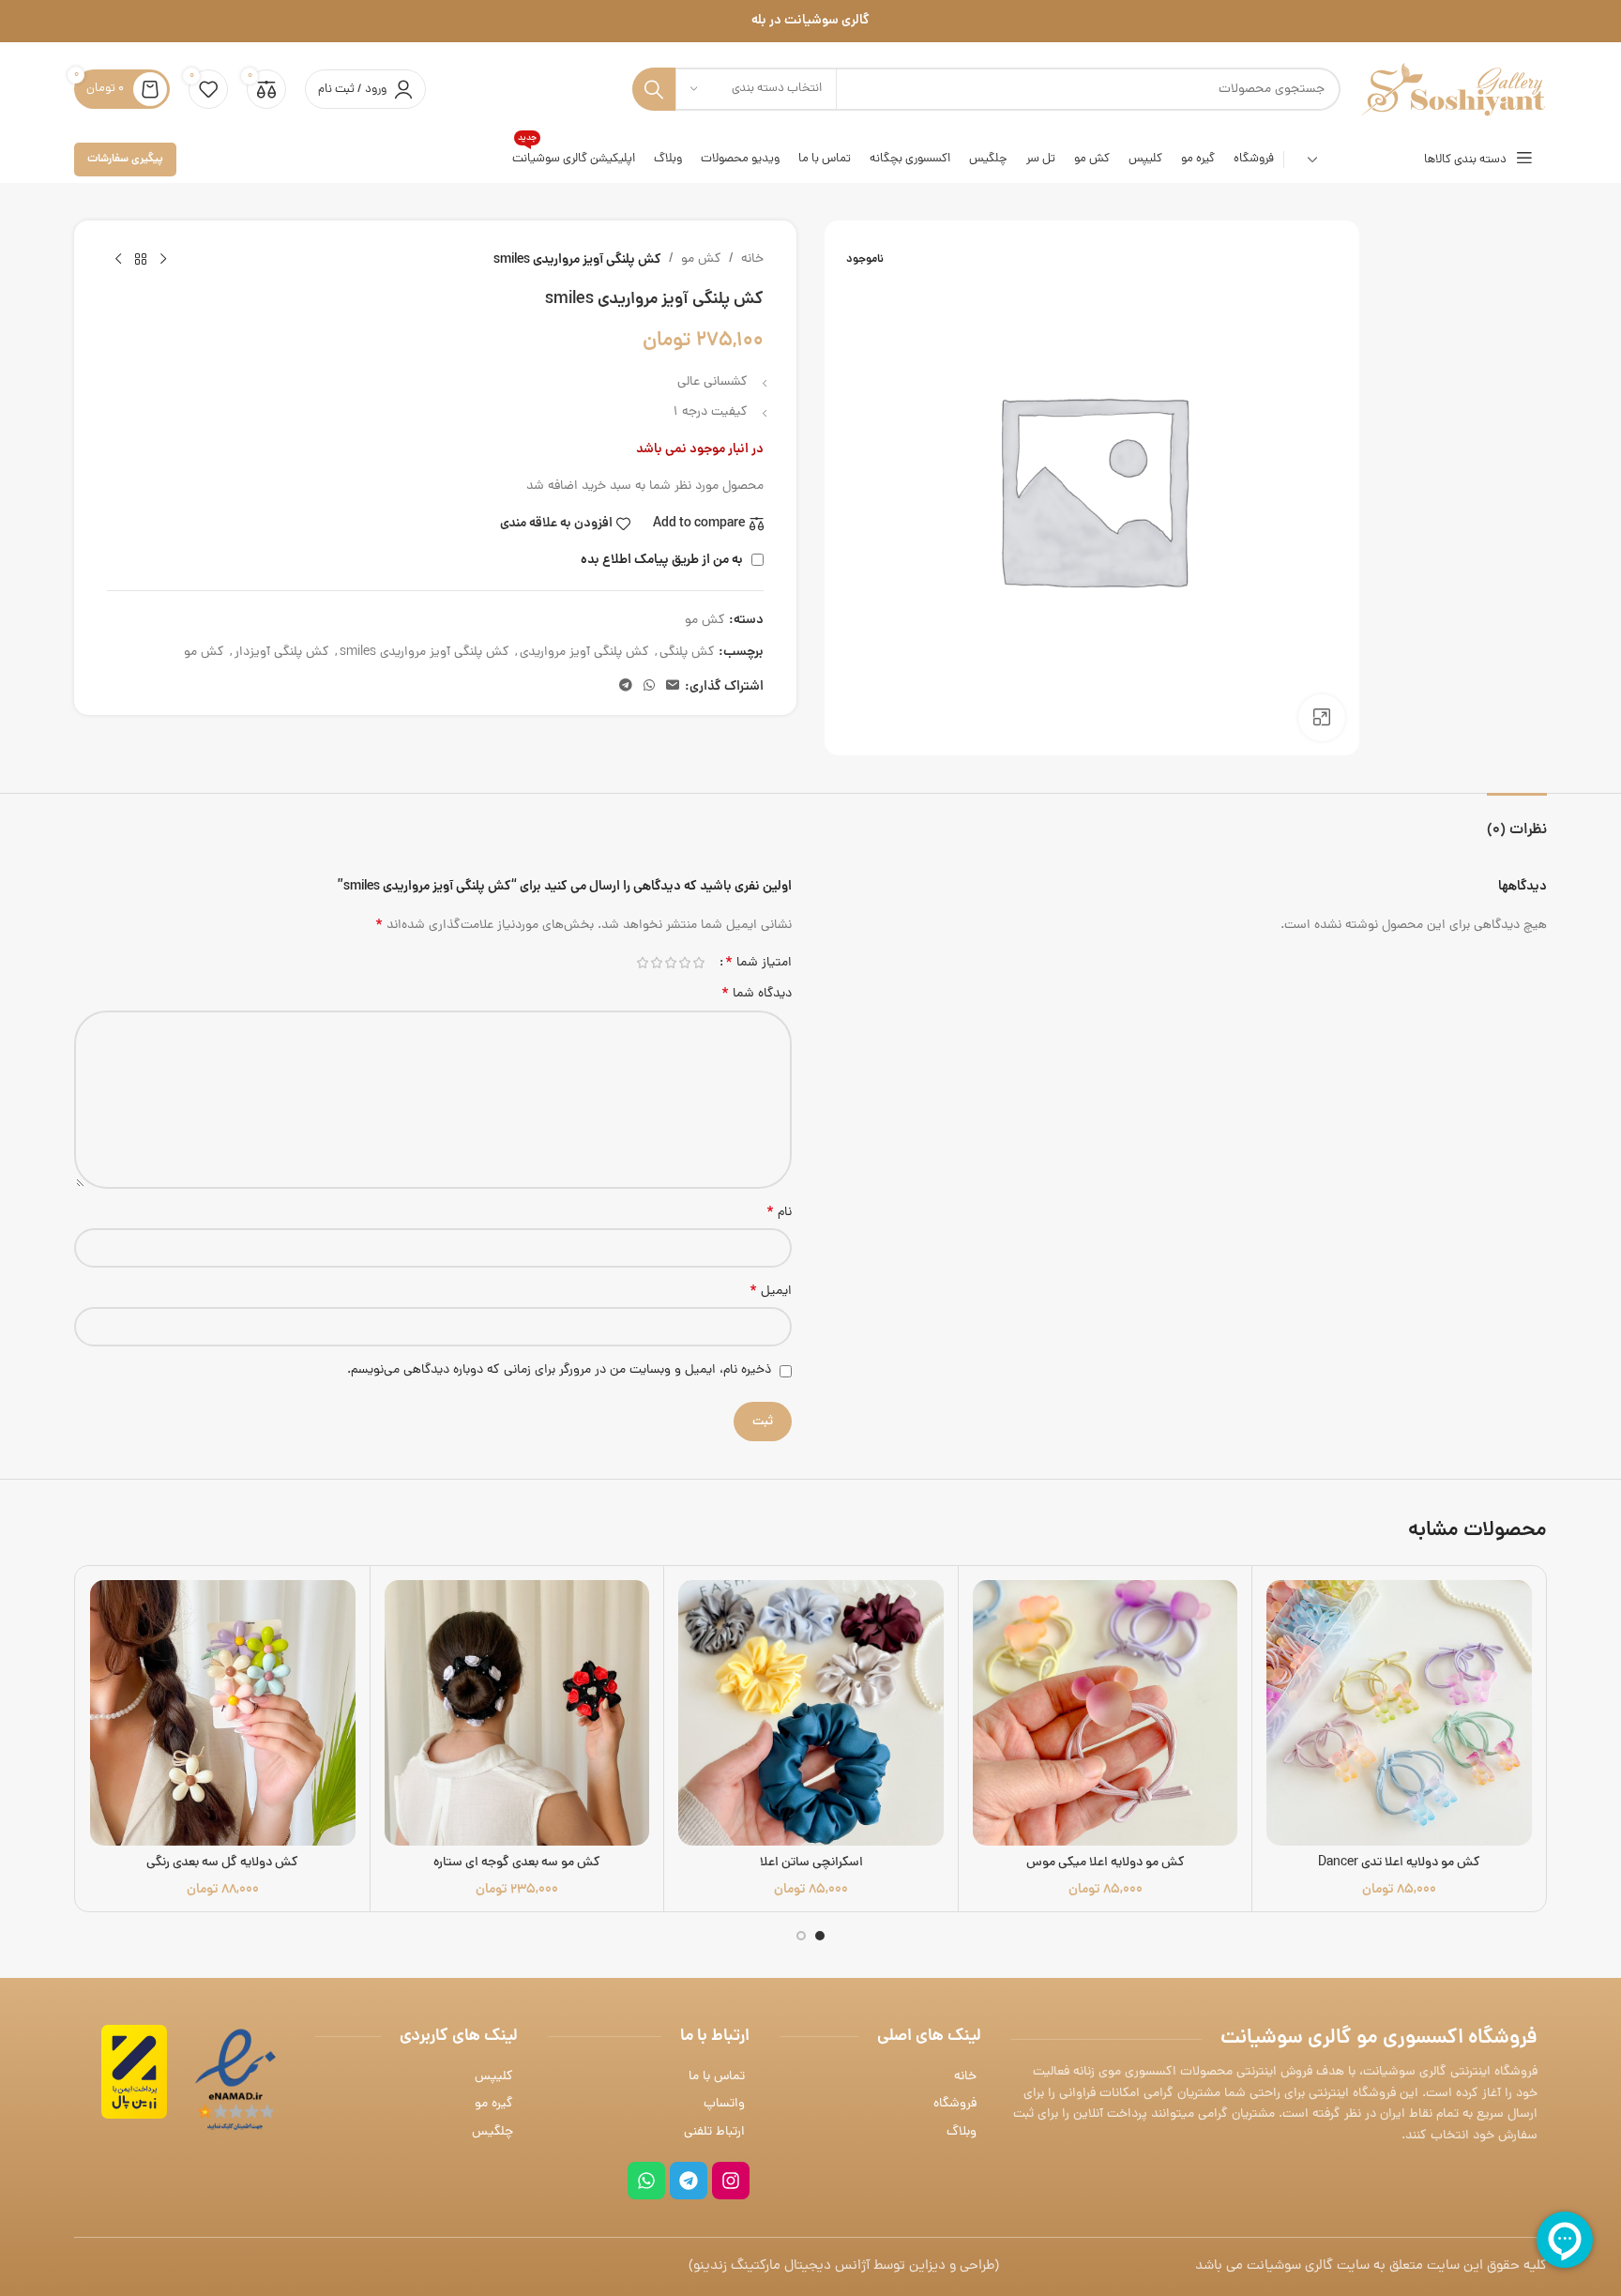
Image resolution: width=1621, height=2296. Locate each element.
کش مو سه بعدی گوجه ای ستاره (517, 1863)
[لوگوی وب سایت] (1453, 91)
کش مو (701, 259)
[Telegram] (689, 2181)
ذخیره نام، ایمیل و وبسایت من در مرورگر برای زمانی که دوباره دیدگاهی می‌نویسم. (559, 1370)
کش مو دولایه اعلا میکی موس (1106, 1863)
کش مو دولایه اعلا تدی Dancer (1399, 1863)
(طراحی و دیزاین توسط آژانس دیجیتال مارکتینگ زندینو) (844, 2266)
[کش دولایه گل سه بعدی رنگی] (223, 1713)
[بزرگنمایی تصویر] (1322, 718)
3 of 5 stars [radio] (670, 963)
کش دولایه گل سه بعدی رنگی (222, 1863)
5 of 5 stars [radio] (642, 963)
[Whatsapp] (646, 2181)
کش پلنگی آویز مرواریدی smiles (424, 653)
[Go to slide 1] (820, 1936)
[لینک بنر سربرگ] (810, 21)
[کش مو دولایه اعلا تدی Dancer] (1399, 1713)
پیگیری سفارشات (125, 159)
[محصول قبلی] (163, 260)
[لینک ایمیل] (673, 687)
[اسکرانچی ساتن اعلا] (811, 1713)
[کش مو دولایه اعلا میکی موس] (1106, 1713)
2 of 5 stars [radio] (684, 963)
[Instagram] (731, 2181)
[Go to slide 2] (801, 1936)
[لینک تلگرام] (626, 687)
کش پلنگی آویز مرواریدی (584, 653)
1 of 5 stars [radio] (698, 963)
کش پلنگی (687, 653)
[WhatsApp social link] (649, 687)
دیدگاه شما (757, 995)
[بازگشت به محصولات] (141, 260)
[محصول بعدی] (118, 260)
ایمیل (771, 1292)
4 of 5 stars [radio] (656, 963)
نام (779, 1213)
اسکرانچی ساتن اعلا (811, 1863)
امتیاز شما (758, 963)
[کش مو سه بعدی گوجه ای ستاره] (517, 1713)
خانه (752, 259)
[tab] (1517, 821)
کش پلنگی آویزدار (282, 653)
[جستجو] (654, 89)
